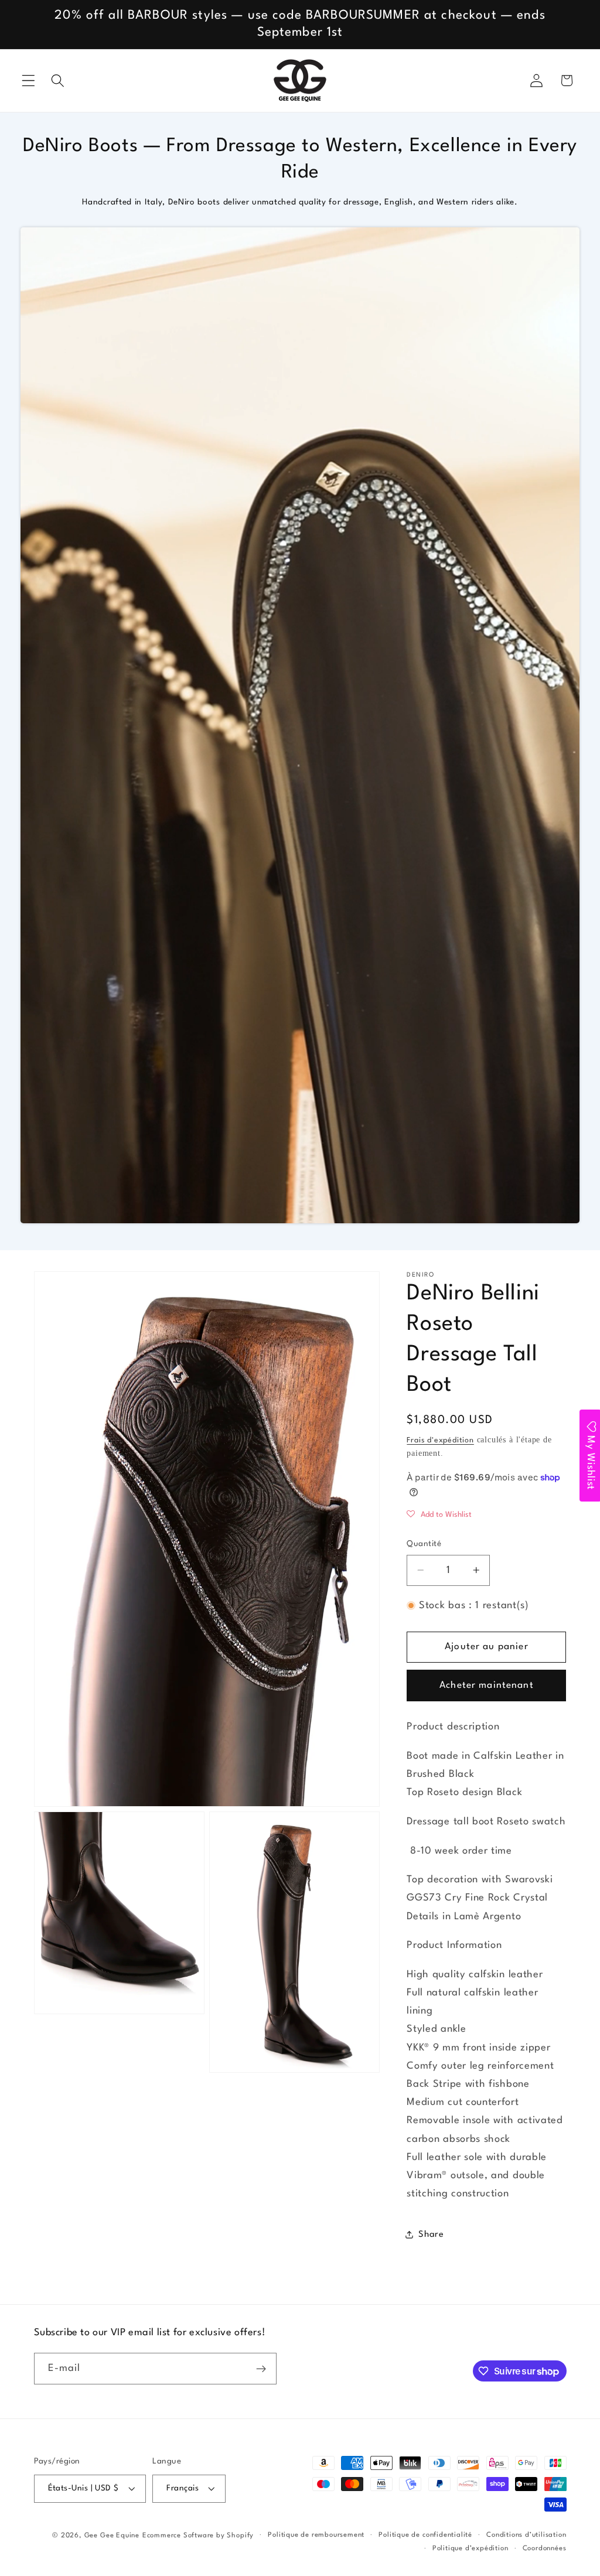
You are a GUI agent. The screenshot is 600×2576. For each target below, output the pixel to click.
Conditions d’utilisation (526, 2535)
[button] (28, 81)
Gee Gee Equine (112, 2536)
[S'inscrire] (261, 2369)
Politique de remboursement (316, 2535)
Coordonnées (545, 2548)
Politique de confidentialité (425, 2535)
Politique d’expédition (471, 2548)
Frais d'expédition (440, 1440)
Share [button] (431, 2235)
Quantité (424, 1544)
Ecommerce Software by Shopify (198, 2536)
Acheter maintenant (487, 1686)
